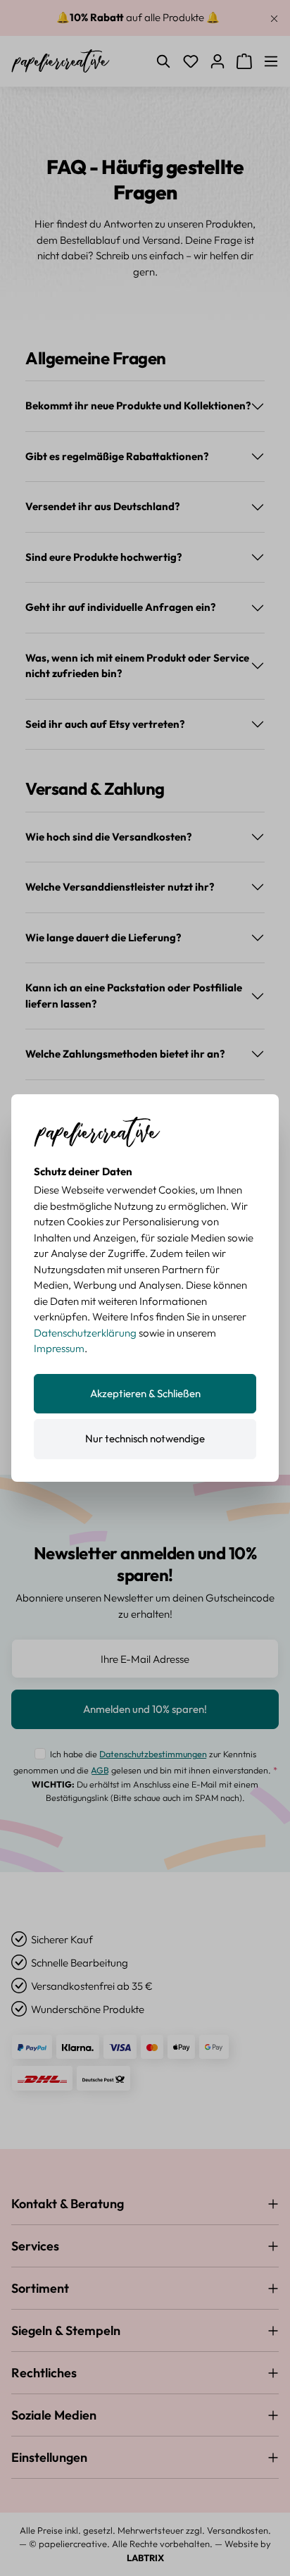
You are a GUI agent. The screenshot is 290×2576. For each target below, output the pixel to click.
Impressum (59, 1348)
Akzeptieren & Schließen (145, 1393)
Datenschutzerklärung (85, 1333)
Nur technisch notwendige (145, 1438)
